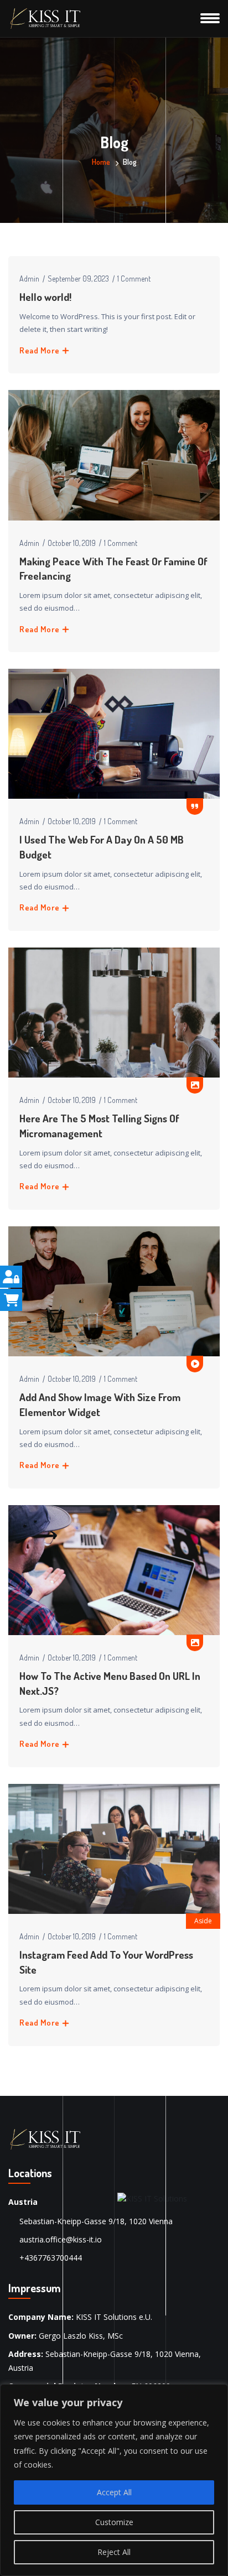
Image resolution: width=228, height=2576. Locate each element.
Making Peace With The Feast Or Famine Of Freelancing (113, 569)
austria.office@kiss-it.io (61, 2239)
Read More (40, 350)
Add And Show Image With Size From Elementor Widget (100, 1404)
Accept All (114, 2492)
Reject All (114, 2552)
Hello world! (45, 297)
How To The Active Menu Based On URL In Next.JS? (110, 1683)
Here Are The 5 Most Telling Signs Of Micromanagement (99, 1126)
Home (101, 162)
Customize (114, 2522)
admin (29, 279)
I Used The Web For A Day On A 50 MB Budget (102, 847)
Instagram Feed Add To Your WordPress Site (106, 1962)
